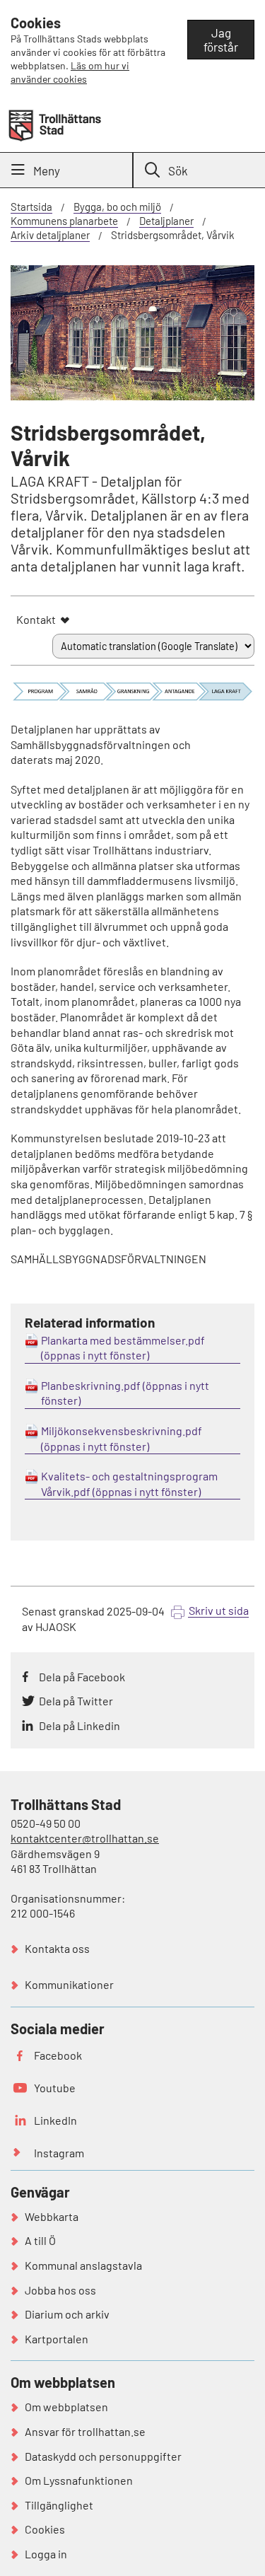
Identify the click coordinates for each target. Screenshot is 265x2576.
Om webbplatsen (66, 2407)
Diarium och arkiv (67, 2314)
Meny (47, 170)
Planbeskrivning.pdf (91, 1385)
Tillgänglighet (59, 2505)
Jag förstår (221, 40)
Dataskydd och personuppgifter (103, 2456)
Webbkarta (52, 2216)
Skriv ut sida (219, 1610)
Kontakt (36, 619)
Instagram (59, 2153)
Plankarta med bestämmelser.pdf (123, 1340)
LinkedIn (55, 2120)
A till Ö (40, 2240)
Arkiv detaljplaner (50, 235)
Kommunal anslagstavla (83, 2265)
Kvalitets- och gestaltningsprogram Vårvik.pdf (129, 1484)
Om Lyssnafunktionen (79, 2480)
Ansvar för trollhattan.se (85, 2431)
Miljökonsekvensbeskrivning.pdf (122, 1431)
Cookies (45, 2529)
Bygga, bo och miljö (117, 207)
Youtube (55, 2088)
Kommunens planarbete (64, 221)
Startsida (31, 207)
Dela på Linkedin (79, 1725)
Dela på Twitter (76, 1701)
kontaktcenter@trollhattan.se (85, 1838)
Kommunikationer (69, 1984)
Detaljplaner (166, 221)
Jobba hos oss (60, 2290)
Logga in (46, 2554)
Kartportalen (57, 2339)
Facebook (58, 2055)
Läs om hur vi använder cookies (70, 72)
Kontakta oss (57, 1948)
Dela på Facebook (82, 1677)
